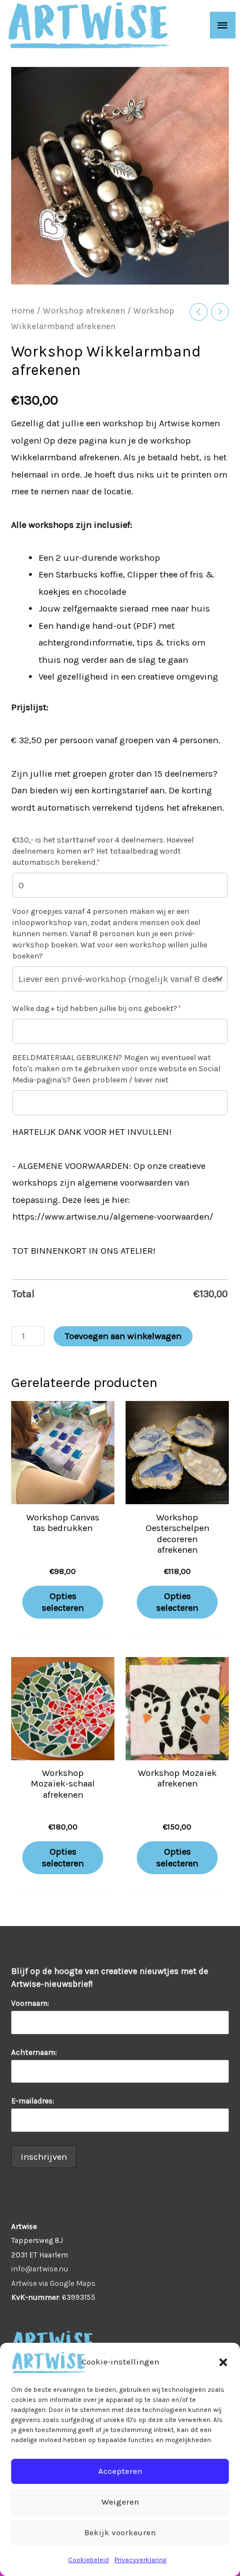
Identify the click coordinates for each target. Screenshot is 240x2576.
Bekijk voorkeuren (120, 2532)
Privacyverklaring (140, 2560)
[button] (223, 2362)
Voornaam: (30, 2003)
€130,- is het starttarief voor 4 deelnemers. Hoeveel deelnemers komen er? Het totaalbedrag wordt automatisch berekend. (103, 851)
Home (23, 311)
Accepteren (120, 2471)
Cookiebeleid (88, 2560)
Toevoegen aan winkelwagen (123, 1336)
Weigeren (120, 2502)
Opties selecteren (63, 1602)
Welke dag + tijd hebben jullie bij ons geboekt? (97, 1008)
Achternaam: (34, 2052)
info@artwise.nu (40, 2269)
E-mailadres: (34, 2101)
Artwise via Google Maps (53, 2283)
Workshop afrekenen (84, 311)
